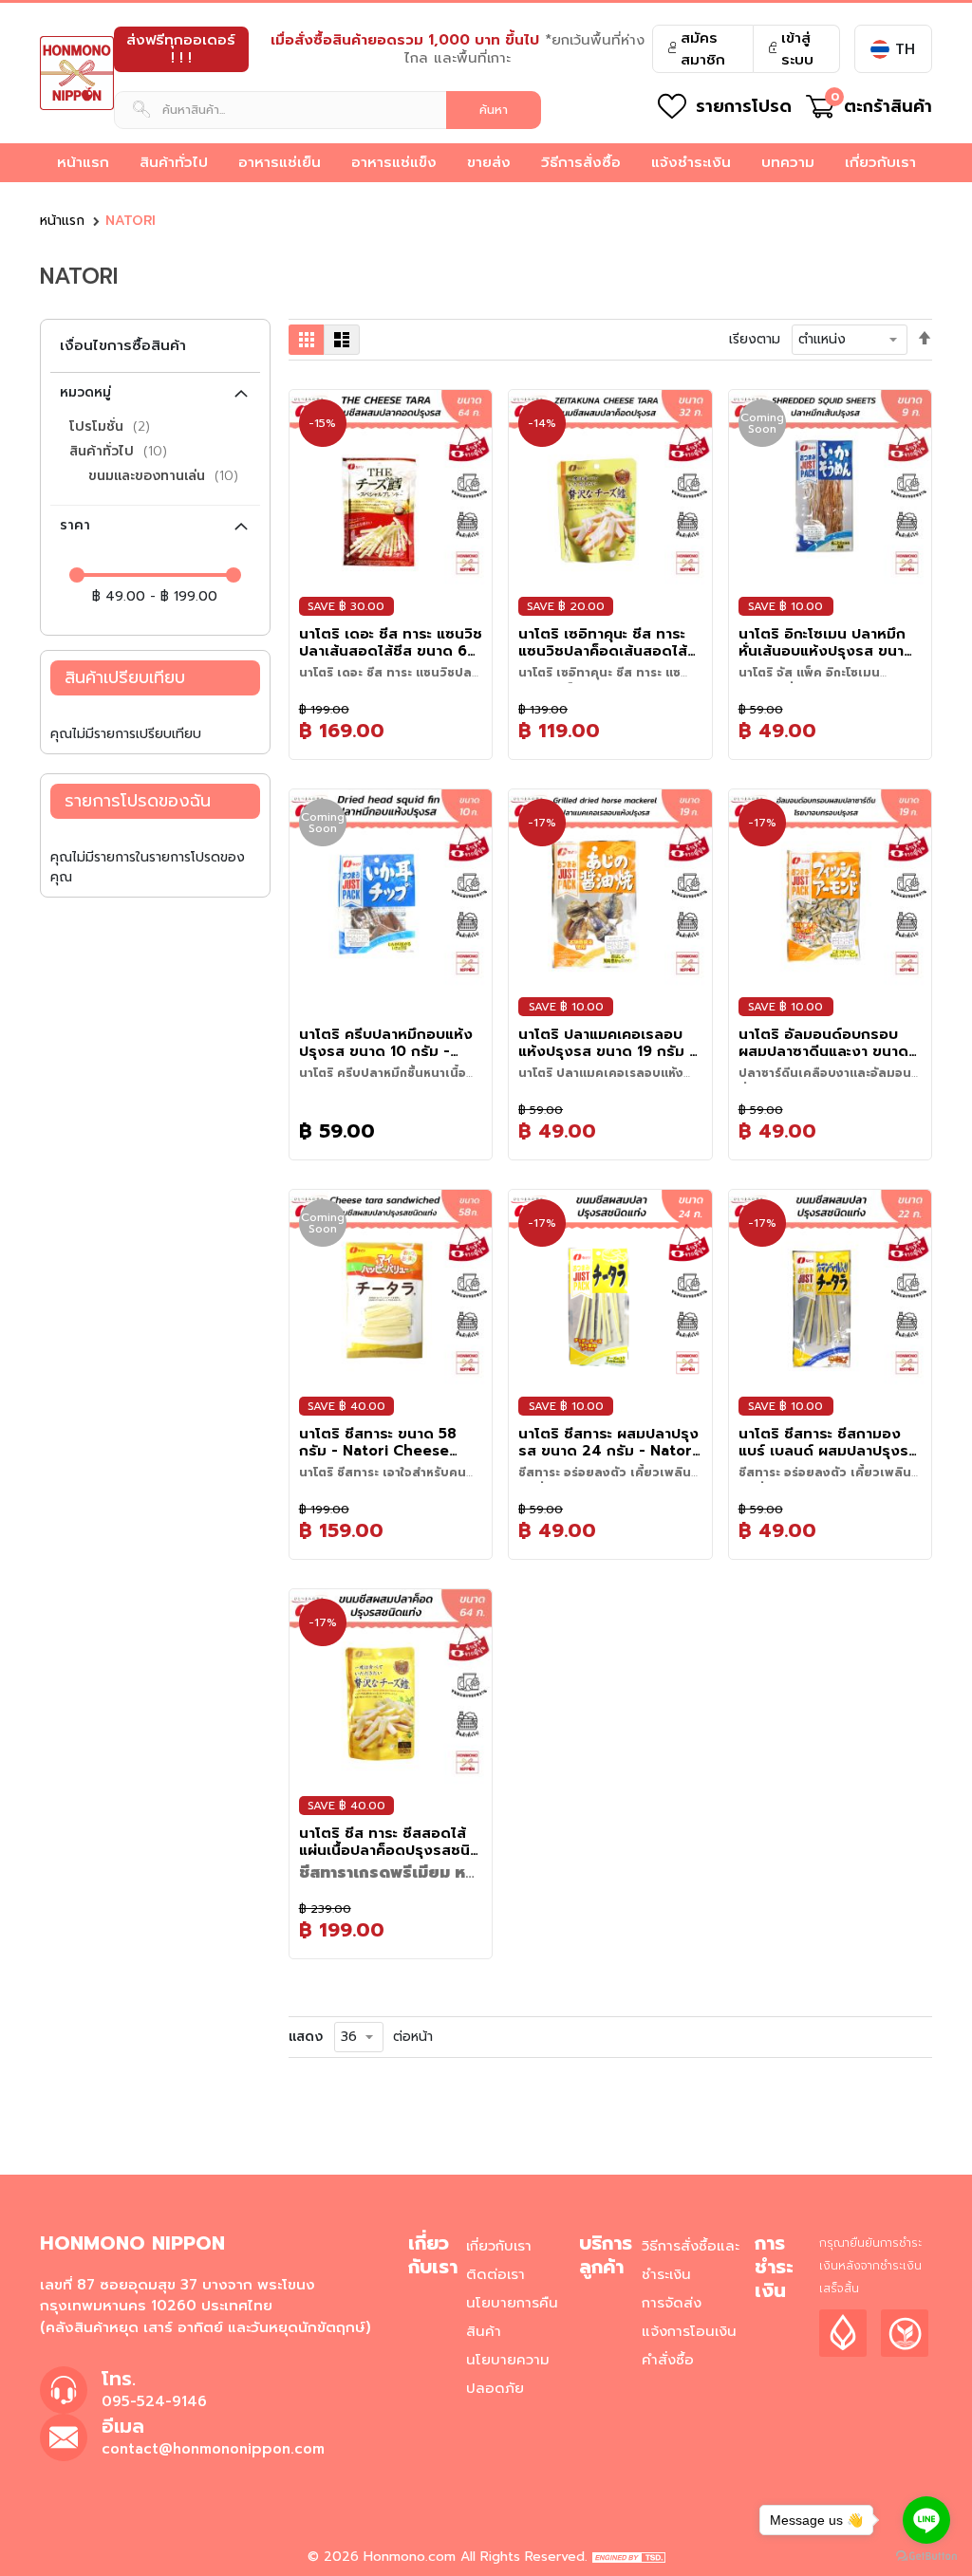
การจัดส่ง (672, 2303)
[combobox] (327, 110)
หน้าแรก (62, 221)
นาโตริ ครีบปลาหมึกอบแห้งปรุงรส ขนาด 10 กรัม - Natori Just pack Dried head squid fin (386, 1043)
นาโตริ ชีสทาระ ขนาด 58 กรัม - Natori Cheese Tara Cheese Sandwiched (378, 1442)
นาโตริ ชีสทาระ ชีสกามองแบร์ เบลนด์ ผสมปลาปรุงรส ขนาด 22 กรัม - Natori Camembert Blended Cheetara (828, 1442)
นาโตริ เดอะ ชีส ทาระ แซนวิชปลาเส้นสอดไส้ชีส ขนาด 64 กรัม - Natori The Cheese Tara (391, 642)
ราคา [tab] (75, 525)
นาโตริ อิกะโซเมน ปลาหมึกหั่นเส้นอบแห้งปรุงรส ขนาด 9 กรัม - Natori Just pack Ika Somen (828, 642)
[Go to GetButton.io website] (926, 2557)
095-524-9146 (154, 2401)
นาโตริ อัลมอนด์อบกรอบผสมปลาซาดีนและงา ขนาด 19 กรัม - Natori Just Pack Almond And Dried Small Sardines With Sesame (830, 1043)
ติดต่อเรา (495, 2274)
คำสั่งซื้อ (668, 2360)
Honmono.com (410, 2557)
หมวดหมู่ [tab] (85, 392)
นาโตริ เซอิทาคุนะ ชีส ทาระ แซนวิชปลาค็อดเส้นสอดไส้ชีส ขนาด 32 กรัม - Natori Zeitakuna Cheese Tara (607, 642)
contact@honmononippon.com (213, 2449)
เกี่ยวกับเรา (499, 2246)
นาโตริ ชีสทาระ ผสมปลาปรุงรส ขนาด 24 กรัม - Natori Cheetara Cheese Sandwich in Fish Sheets (608, 1442)
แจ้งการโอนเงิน (689, 2331)
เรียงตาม (755, 339)
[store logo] (77, 73)
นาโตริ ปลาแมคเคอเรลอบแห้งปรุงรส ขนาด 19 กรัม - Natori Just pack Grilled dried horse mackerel (607, 1043)
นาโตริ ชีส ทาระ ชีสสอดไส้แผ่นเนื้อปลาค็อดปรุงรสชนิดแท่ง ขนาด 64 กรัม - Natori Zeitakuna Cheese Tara (390, 1842)
